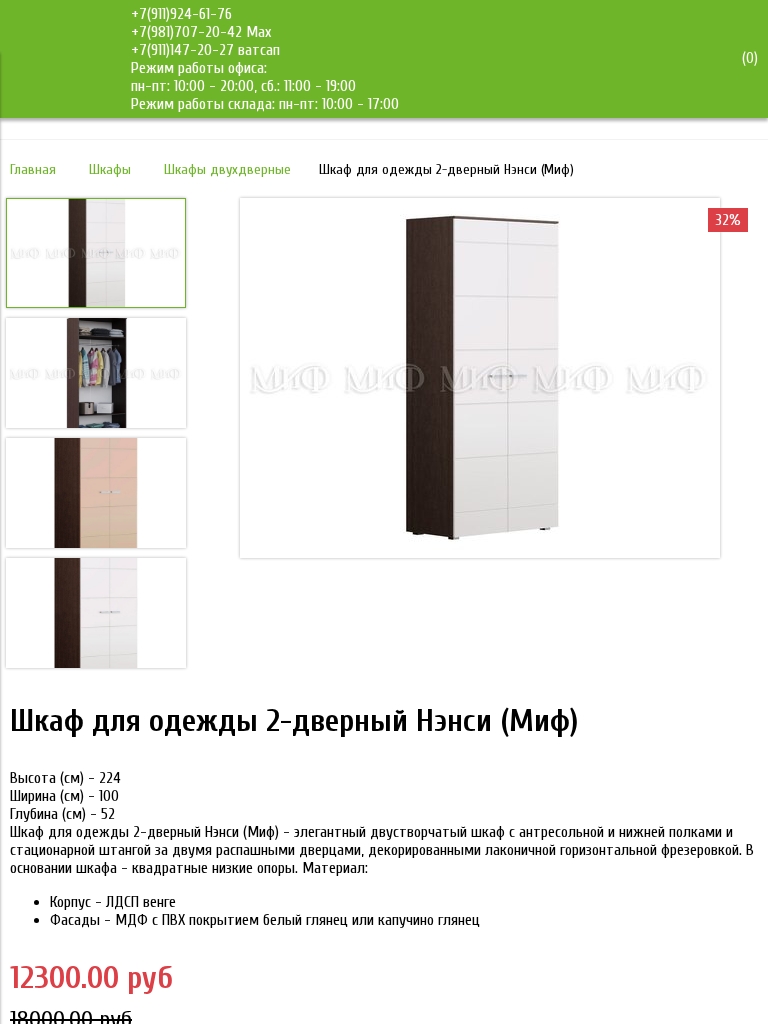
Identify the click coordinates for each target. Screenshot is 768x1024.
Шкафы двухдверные (227, 169)
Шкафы (110, 169)
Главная (33, 169)
